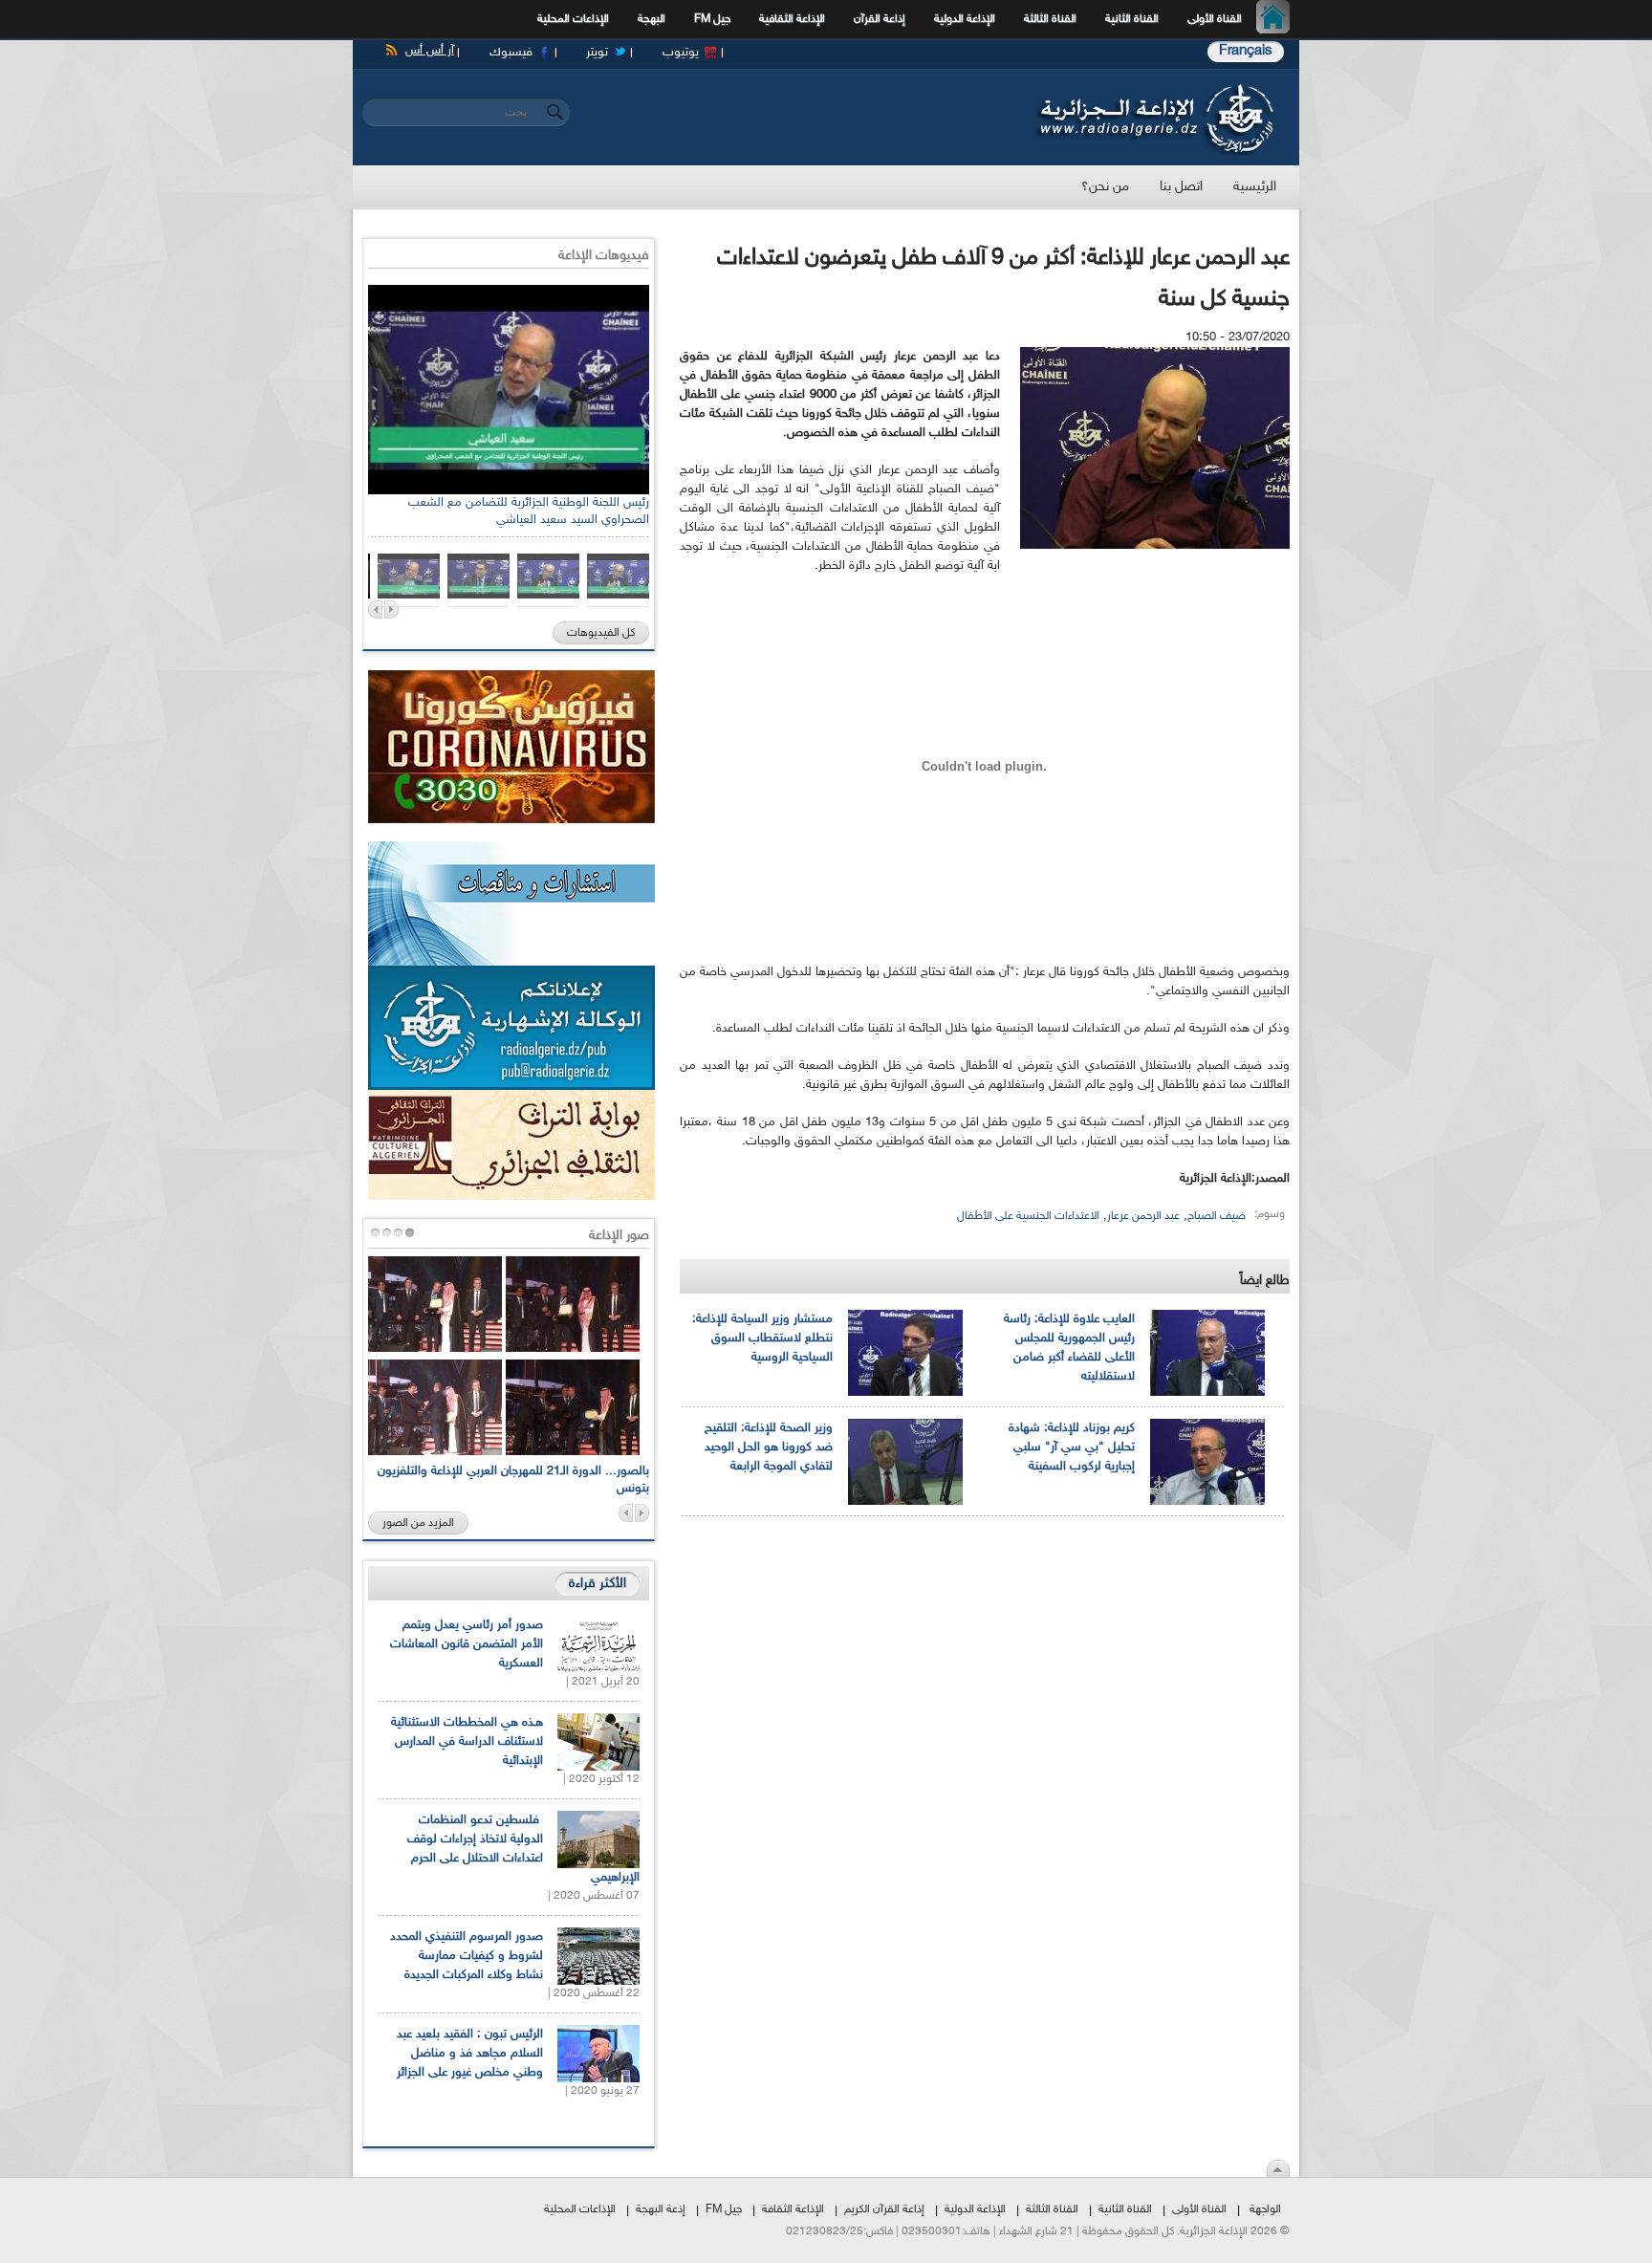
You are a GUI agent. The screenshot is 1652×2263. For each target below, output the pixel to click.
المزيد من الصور (418, 1523)
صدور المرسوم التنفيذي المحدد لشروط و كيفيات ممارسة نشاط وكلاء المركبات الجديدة (467, 1956)
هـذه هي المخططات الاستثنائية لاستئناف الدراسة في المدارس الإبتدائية (467, 1742)
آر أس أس (430, 51)
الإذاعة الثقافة (793, 2209)
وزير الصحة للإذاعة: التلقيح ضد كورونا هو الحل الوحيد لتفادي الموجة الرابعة (769, 1447)
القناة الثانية (1132, 19)
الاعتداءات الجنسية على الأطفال (1028, 1216)
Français (1246, 51)
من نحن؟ (1105, 187)
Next (391, 609)
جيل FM (712, 19)
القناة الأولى (1215, 19)
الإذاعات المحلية (573, 19)
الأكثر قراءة (598, 1584)
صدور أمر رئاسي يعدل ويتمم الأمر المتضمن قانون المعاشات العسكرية (467, 1644)
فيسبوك (511, 53)
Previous (375, 609)
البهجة (652, 19)
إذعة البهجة (661, 2209)
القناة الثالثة (1050, 19)
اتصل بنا (1181, 187)
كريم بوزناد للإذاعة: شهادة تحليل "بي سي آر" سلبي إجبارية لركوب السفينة (1072, 1447)
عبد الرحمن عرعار (1143, 1216)
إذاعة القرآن (880, 19)
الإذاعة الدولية (965, 19)
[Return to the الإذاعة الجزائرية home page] (1153, 89)
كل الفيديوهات (601, 633)
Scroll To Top (1278, 2168)
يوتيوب (681, 53)
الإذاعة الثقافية (792, 19)
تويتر (597, 53)
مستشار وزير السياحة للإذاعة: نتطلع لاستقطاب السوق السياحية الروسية (762, 1338)
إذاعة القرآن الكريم (884, 2209)
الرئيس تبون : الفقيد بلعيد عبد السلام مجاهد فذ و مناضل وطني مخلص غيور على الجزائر (470, 2054)
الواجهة (1265, 2209)
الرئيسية (1278, 19)
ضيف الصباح (1217, 1216)
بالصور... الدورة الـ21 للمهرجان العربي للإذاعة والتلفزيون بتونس (513, 1480)
